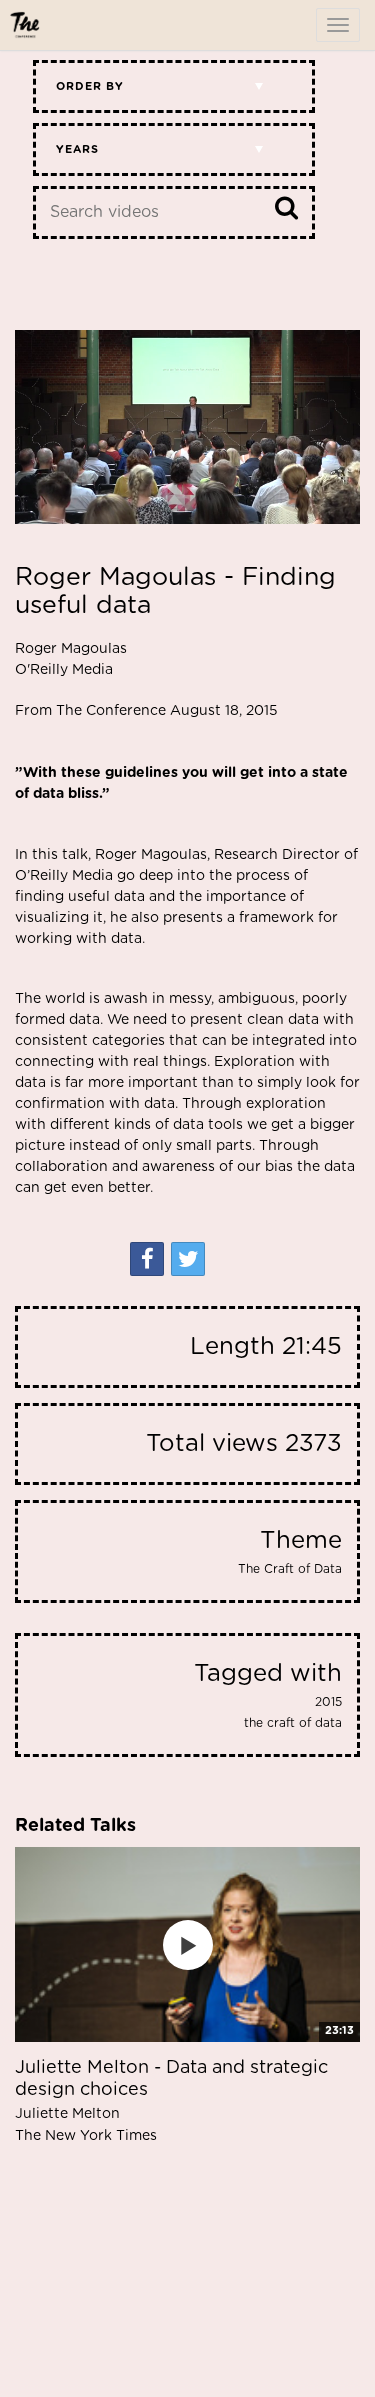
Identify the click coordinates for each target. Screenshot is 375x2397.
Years (77, 149)
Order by (90, 86)
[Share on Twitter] (188, 1259)
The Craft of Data (290, 1569)
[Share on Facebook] (147, 1259)
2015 (328, 1702)
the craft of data (293, 1723)
